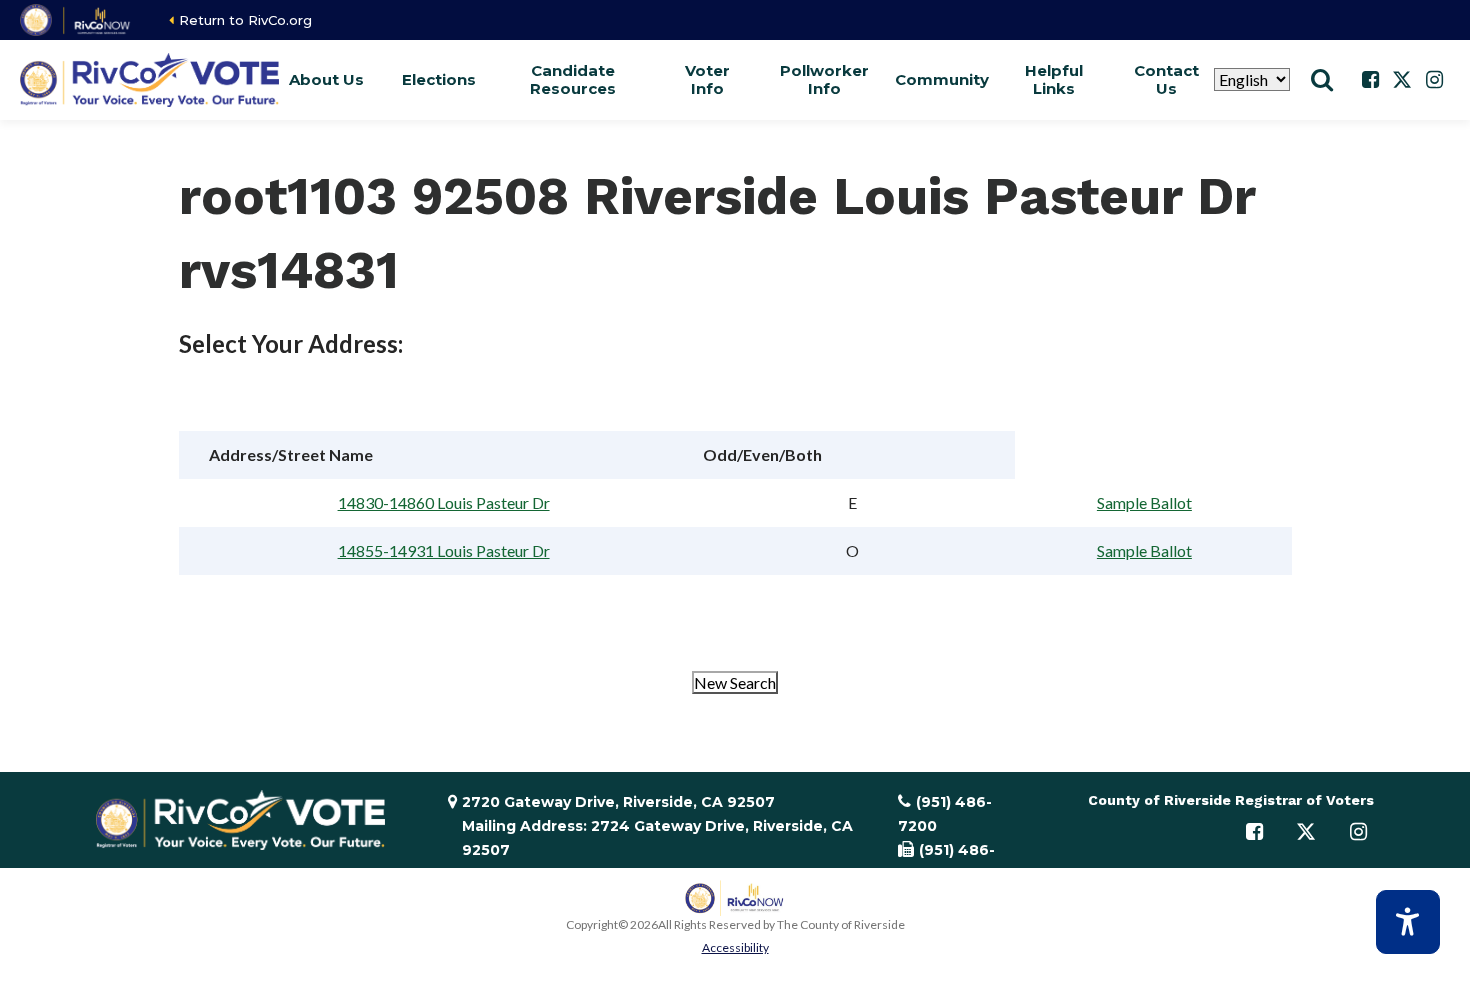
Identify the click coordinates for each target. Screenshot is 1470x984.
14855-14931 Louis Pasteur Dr (444, 550)
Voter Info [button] (707, 79)
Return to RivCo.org (245, 20)
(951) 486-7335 (946, 862)
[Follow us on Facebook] (1370, 80)
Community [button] (942, 79)
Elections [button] (439, 79)
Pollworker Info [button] (824, 79)
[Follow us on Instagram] (1434, 80)
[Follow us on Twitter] (1402, 80)
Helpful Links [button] (1054, 79)
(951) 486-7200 (945, 814)
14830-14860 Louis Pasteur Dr (444, 502)
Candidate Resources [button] (573, 79)
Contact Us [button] (1166, 79)
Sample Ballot (1144, 502)
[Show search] (1322, 80)
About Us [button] (326, 79)
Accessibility (735, 947)
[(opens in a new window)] (76, 20)
